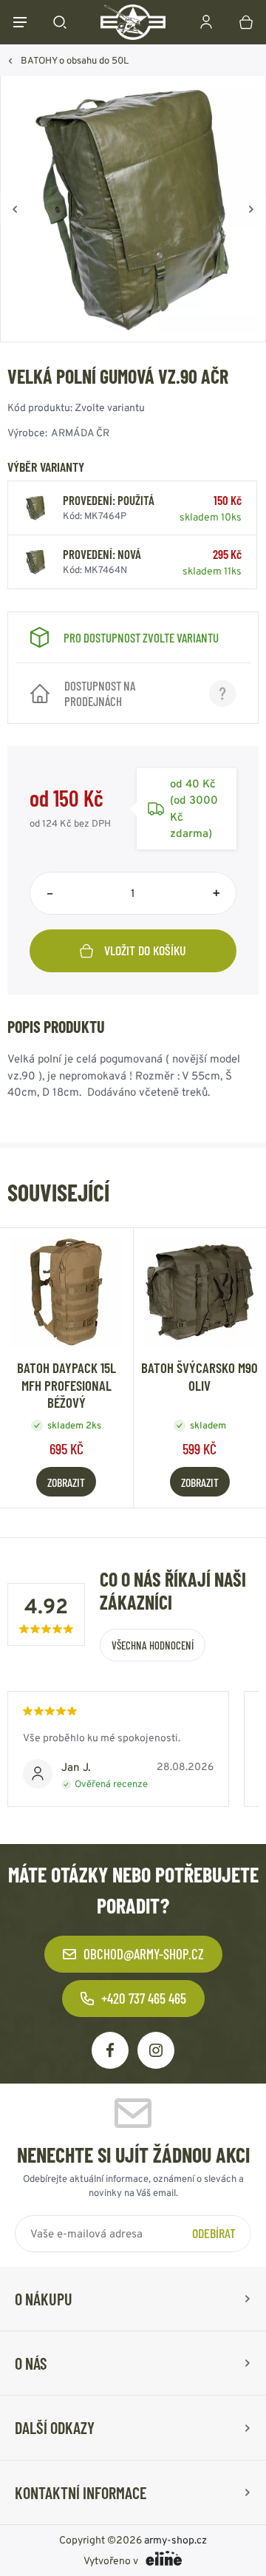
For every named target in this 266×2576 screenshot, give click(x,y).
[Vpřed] (251, 209)
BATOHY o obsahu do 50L (75, 60)
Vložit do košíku (145, 950)
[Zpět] (15, 209)
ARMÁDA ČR (80, 433)
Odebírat (214, 2233)
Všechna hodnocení (153, 1645)
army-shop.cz (175, 2540)
